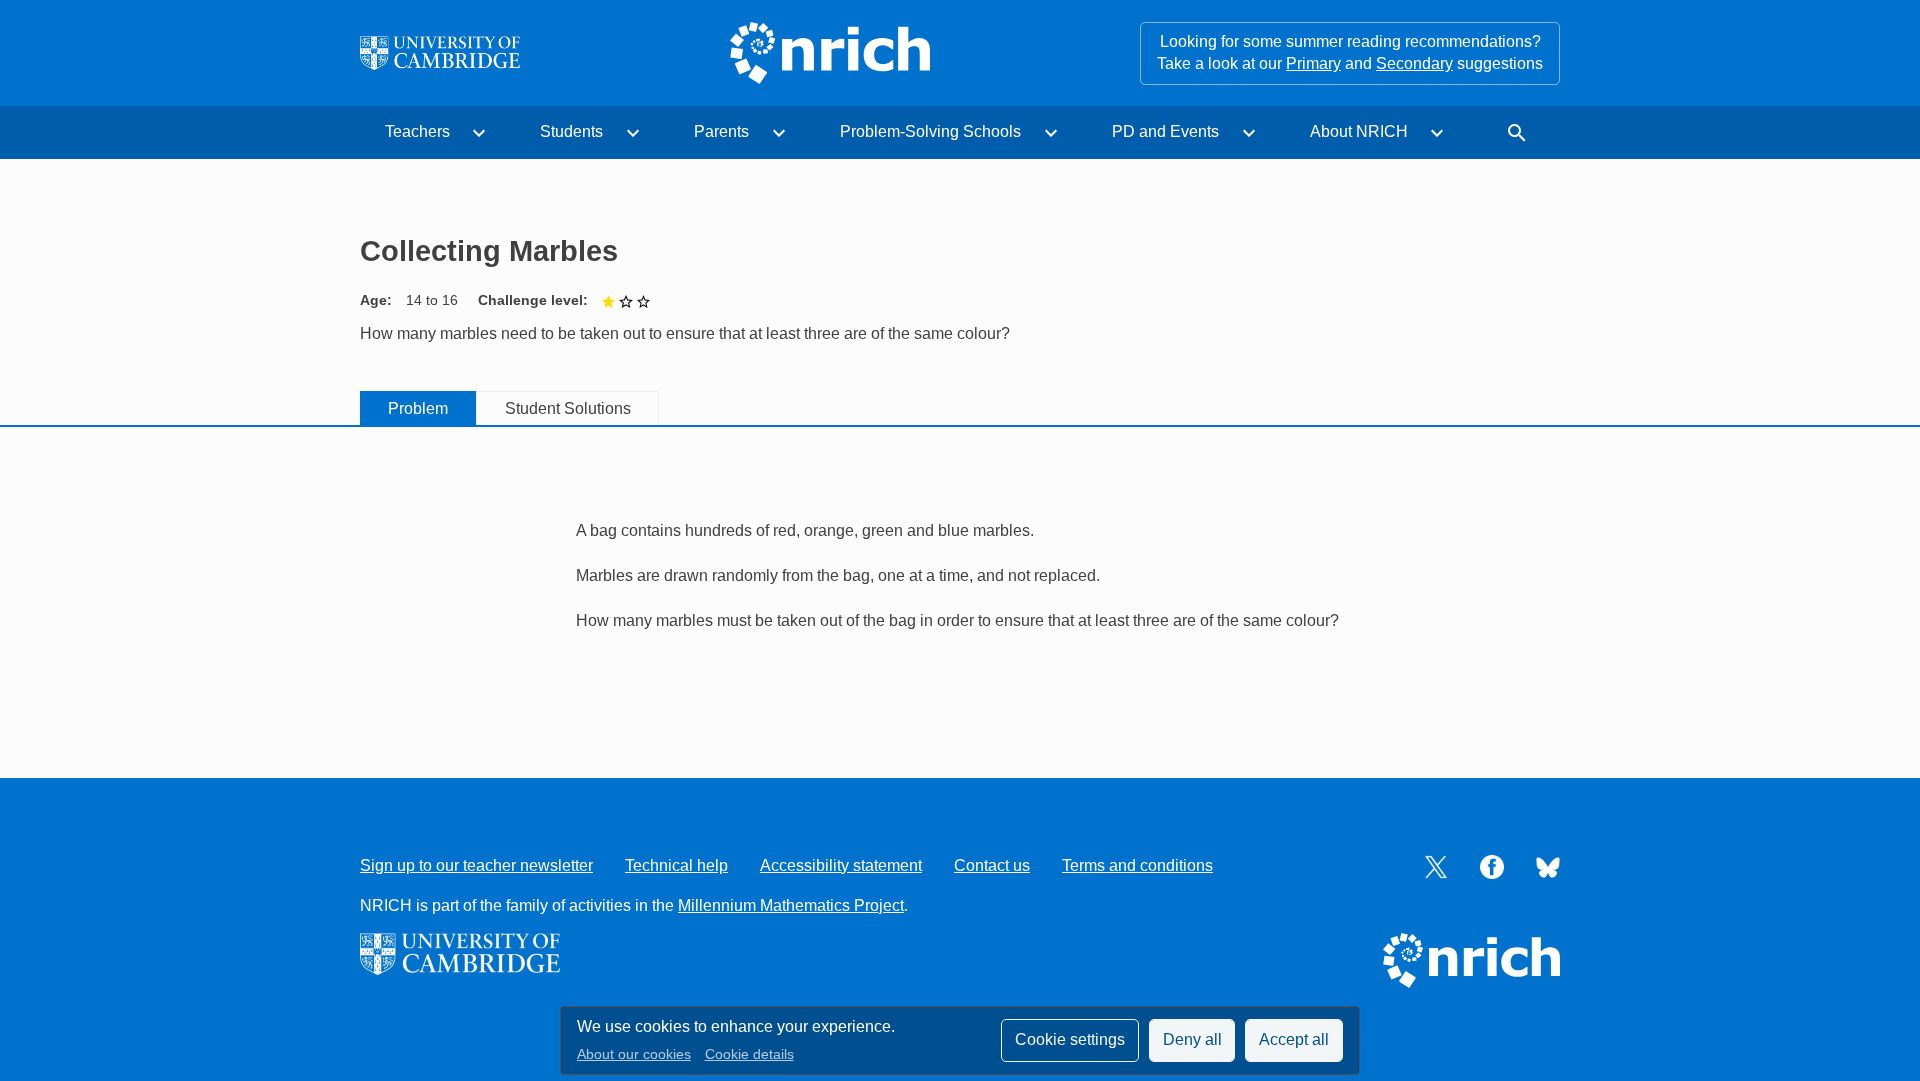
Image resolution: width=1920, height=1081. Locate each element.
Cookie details (749, 1054)
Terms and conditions (1137, 865)
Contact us (992, 865)
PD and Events (1165, 131)
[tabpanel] (960, 565)
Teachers (417, 131)
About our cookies (634, 1054)
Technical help (676, 865)
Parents (721, 131)
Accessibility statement (841, 865)
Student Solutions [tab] (568, 408)
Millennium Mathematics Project (791, 905)
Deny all (1192, 1039)
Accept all (1294, 1039)
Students (571, 131)
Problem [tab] (418, 408)
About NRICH (1359, 131)
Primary (1313, 63)
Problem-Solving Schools (930, 131)
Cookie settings (1070, 1039)
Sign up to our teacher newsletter (476, 865)
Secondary (1414, 63)
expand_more (479, 133)
